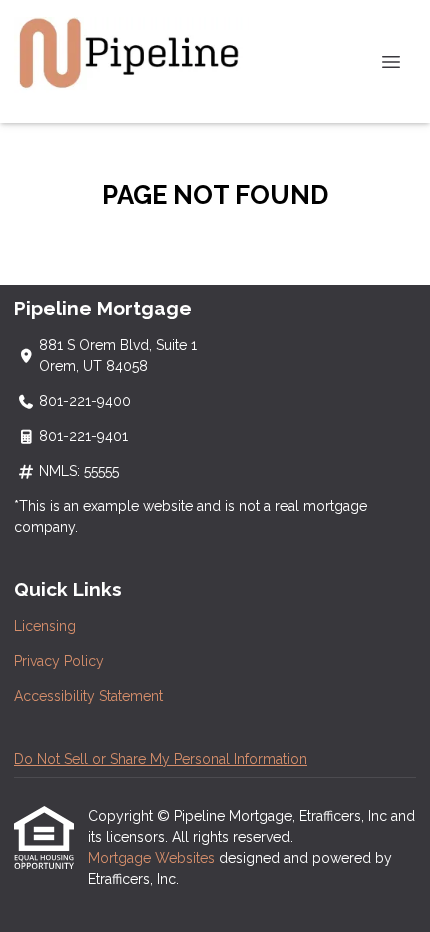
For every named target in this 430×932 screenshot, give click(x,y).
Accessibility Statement (88, 696)
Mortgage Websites (153, 858)
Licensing (45, 626)
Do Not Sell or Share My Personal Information (160, 759)
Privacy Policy (59, 661)
